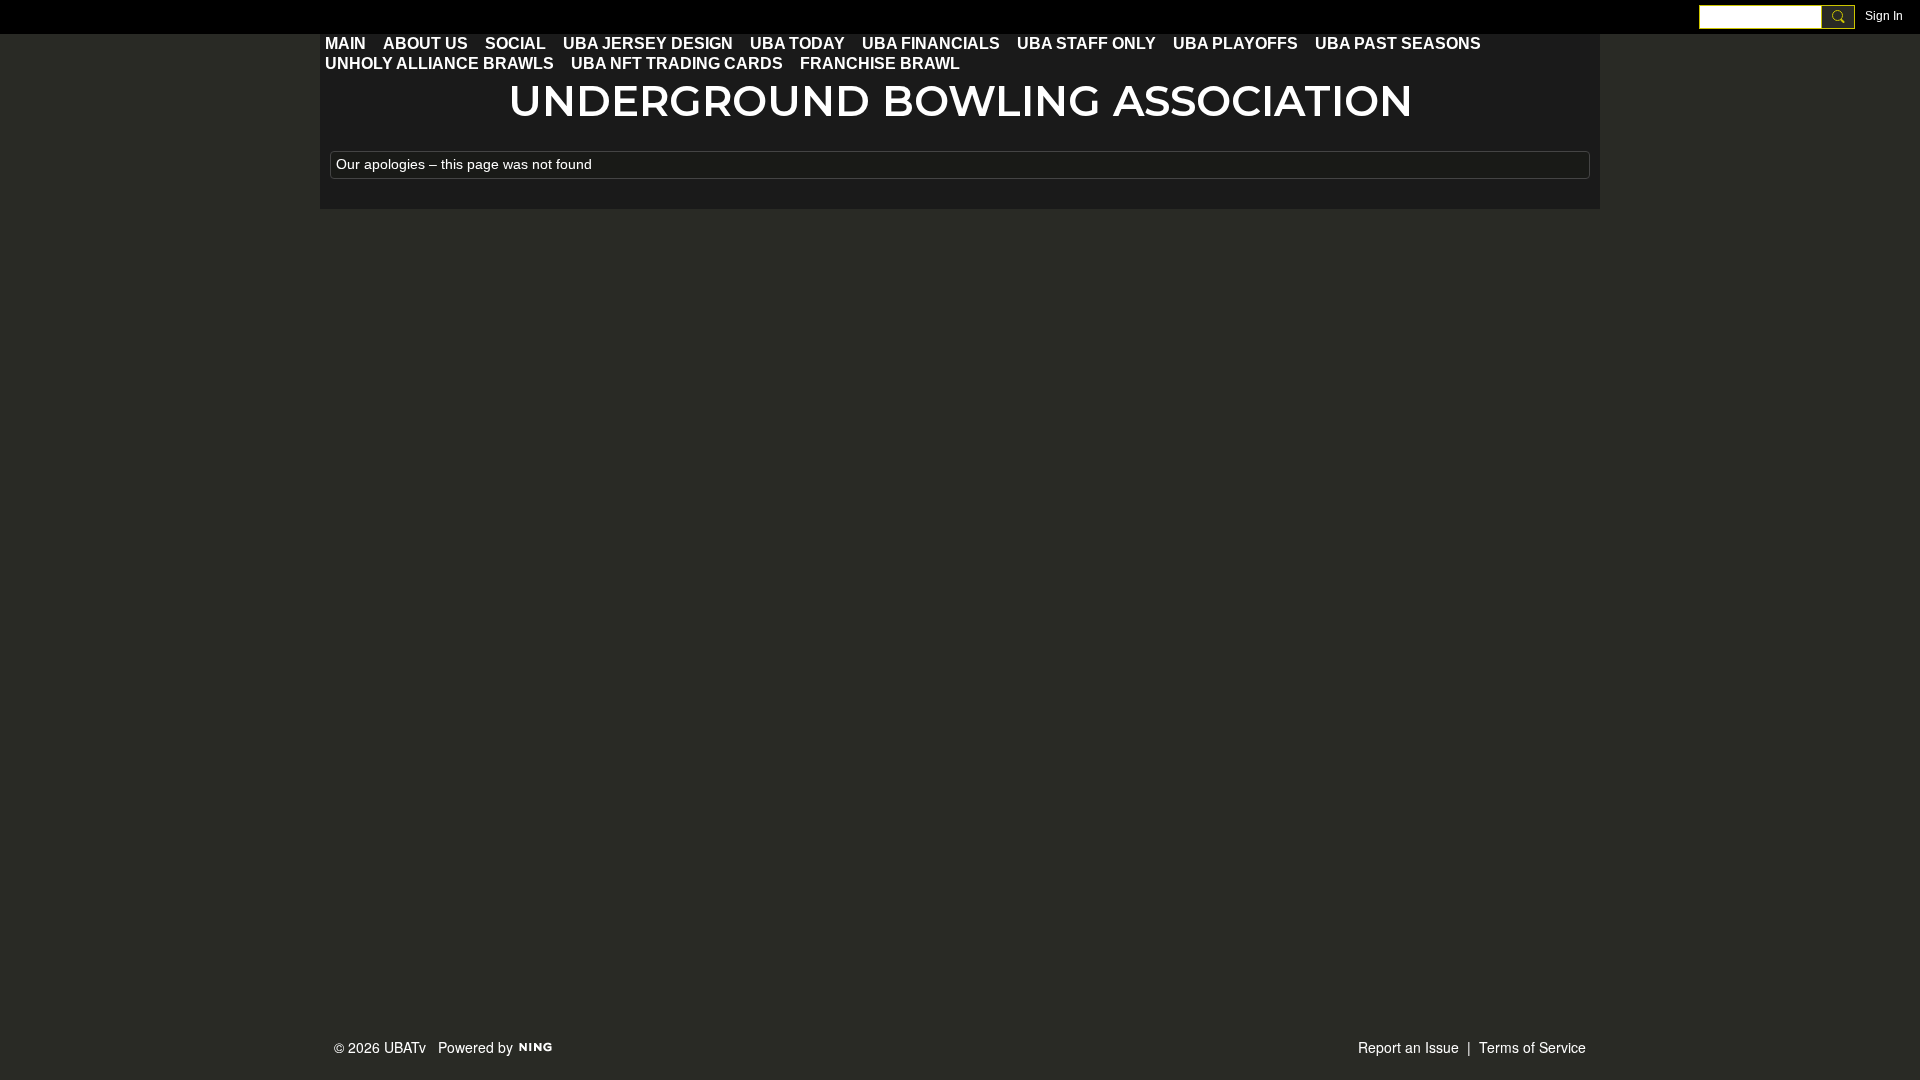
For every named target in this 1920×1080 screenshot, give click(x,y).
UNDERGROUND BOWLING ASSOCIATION (960, 101)
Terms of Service (1532, 1047)
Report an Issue (1408, 1047)
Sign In (1884, 16)
